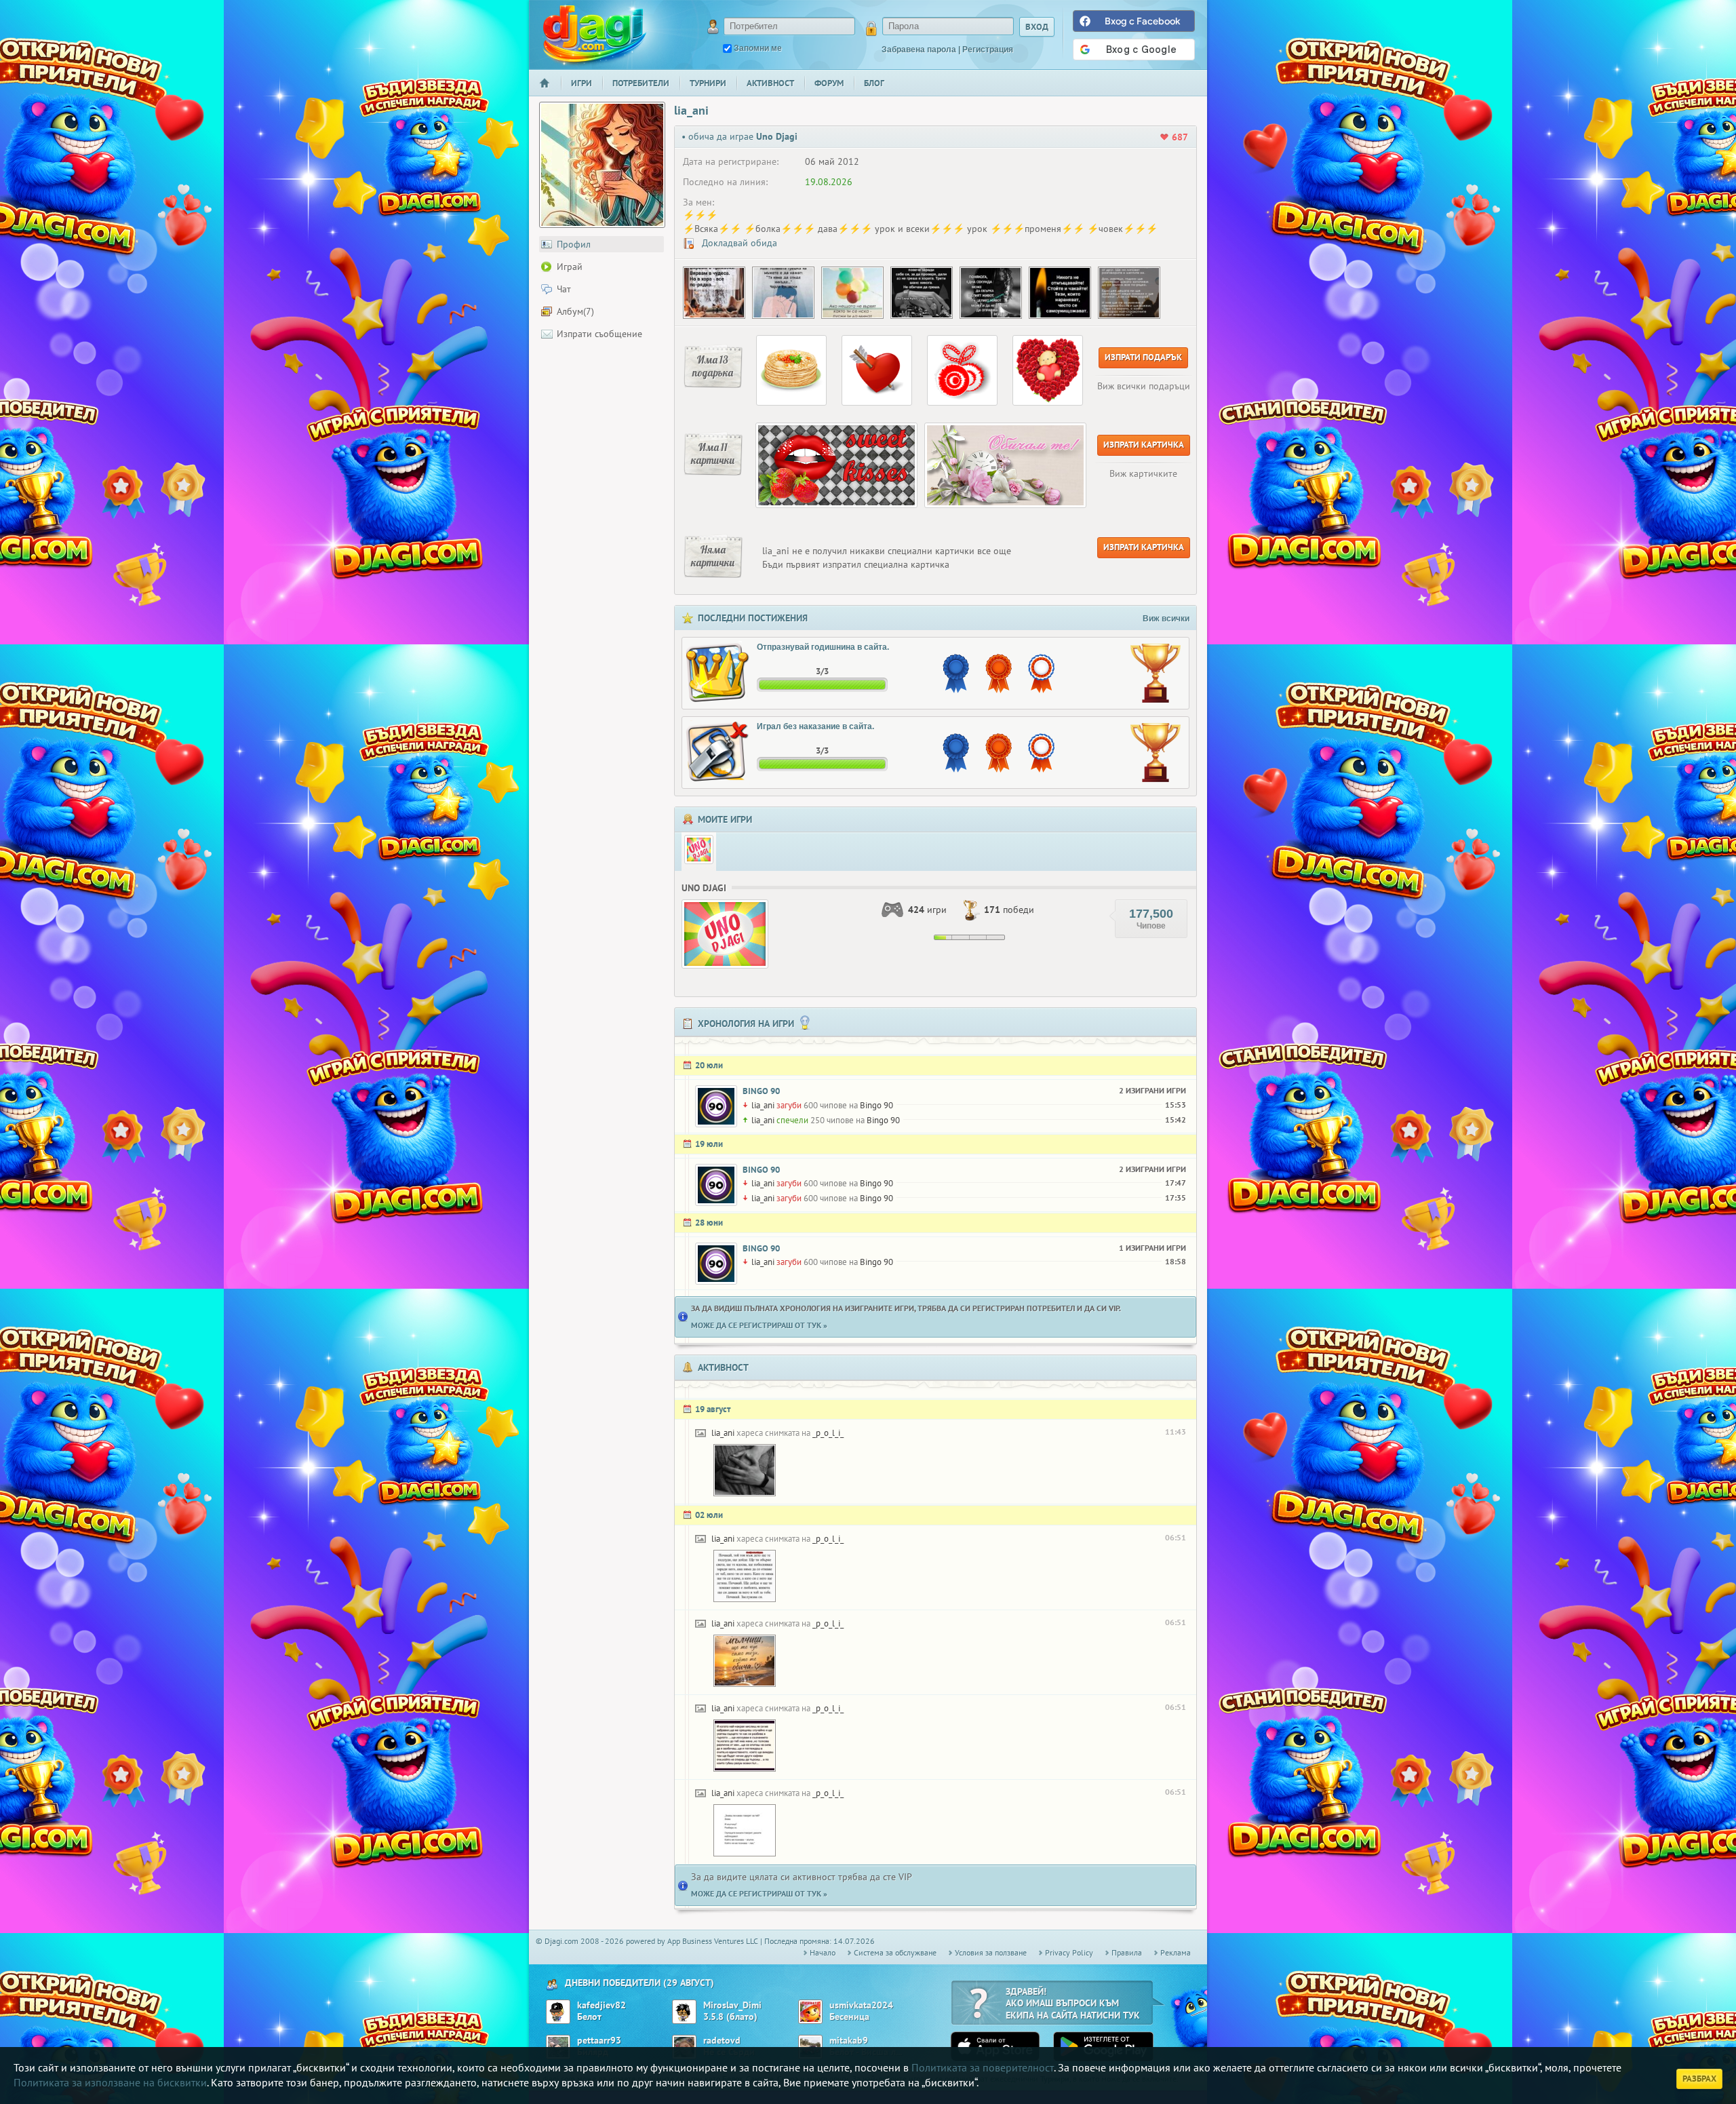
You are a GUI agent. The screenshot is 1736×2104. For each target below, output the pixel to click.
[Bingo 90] (716, 1106)
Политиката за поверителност (983, 2067)
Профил (574, 244)
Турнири (708, 83)
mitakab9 (849, 2041)
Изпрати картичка (1144, 445)
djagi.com (595, 34)
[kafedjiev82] (558, 2012)
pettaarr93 (599, 2041)
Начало (550, 92)
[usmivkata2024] (810, 2012)
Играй (570, 267)
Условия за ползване (991, 1952)
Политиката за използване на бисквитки (110, 2082)
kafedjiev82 (601, 2005)
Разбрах (1699, 2079)
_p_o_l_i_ (828, 1433)
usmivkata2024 (861, 2005)
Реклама (1176, 1952)
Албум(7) (575, 311)
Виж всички (1166, 619)
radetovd (722, 2041)
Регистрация (988, 50)
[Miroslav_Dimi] (684, 2012)
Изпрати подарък (1143, 357)
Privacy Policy (1069, 1952)
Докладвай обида (738, 243)
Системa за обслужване (895, 1952)
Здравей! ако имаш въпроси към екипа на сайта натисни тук (1073, 2003)
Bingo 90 (761, 1091)
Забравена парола (919, 50)
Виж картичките (1143, 473)
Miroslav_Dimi (732, 2005)
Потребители (641, 83)
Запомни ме (758, 48)
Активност (770, 83)
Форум (829, 83)
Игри (581, 83)
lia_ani (763, 1105)
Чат (564, 289)
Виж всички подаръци (1144, 386)
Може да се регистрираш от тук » (759, 1325)
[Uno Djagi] (699, 850)
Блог (874, 83)
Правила (1127, 1952)
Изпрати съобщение (599, 334)
